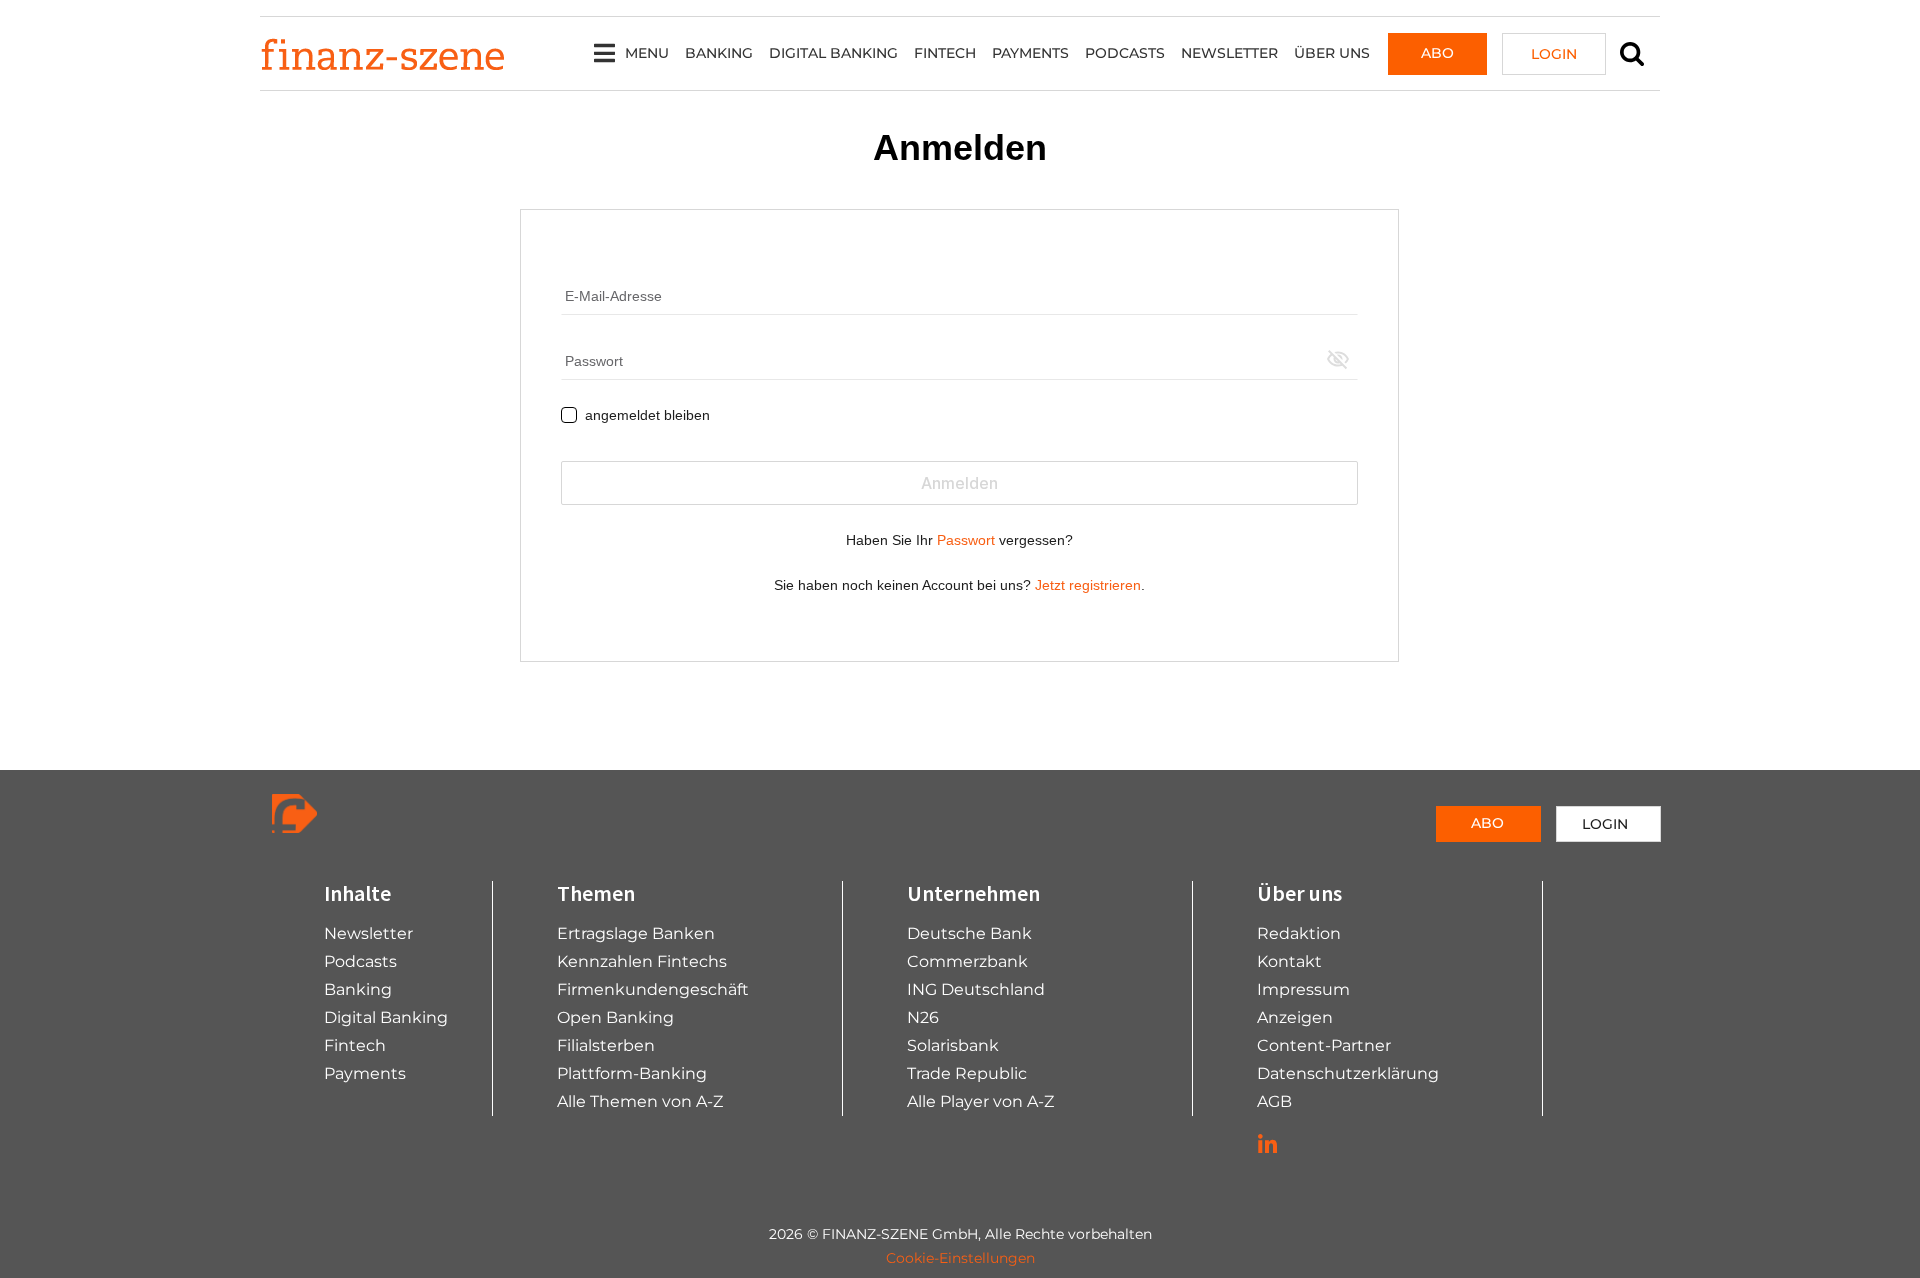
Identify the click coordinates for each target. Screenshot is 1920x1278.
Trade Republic (967, 1073)
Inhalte (357, 893)
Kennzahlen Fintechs (642, 961)
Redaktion (1299, 933)
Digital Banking (833, 53)
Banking (719, 53)
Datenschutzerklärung (1348, 1073)
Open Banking (615, 1017)
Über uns (1332, 53)
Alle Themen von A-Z (640, 1101)
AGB (1274, 1101)
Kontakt (1289, 961)
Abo (1437, 53)
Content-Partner (1324, 1045)
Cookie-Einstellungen (960, 1258)
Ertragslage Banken (636, 933)
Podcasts (1125, 53)
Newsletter (1229, 53)
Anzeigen (1295, 1017)
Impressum (1303, 989)
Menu (647, 53)
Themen (596, 893)
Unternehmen (973, 893)
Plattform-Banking (632, 1073)
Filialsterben (606, 1045)
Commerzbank (967, 961)
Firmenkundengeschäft (653, 989)
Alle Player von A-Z (980, 1101)
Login (1554, 54)
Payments (1030, 53)
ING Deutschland (976, 989)
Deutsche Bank (969, 933)
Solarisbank (953, 1045)
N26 (923, 1017)
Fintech (945, 53)
